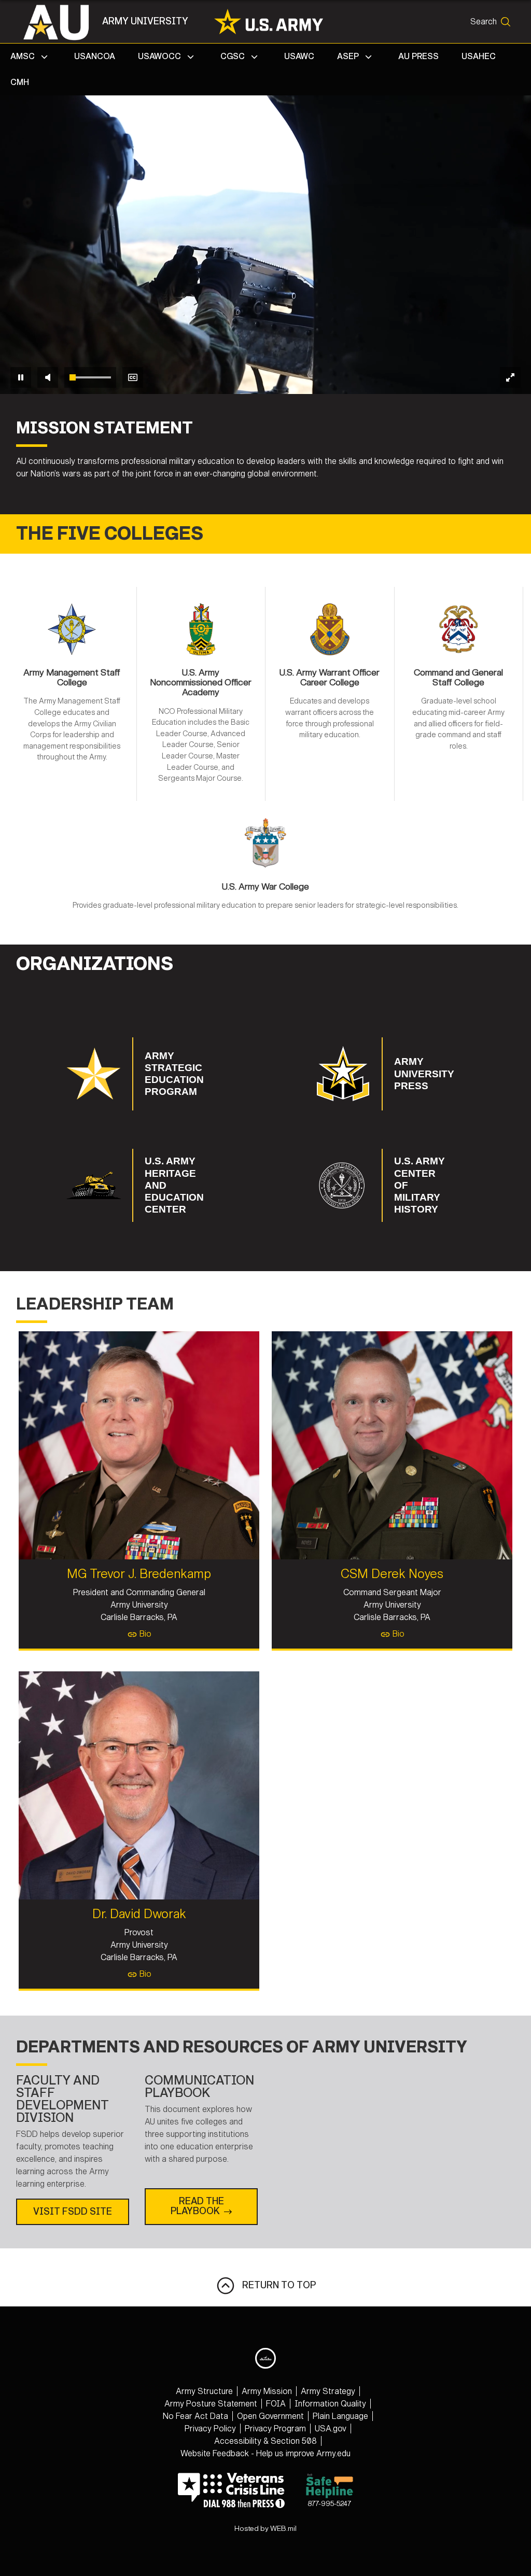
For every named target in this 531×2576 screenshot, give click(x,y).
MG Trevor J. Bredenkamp (139, 1574)
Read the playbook (197, 2206)
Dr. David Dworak (139, 1914)
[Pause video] (21, 377)
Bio (144, 1634)
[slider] (90, 377)
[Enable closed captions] (133, 377)
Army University (145, 21)
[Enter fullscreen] (510, 377)
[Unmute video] (48, 377)
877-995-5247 (329, 2504)
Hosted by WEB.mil (265, 2529)
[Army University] (61, 22)
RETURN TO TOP (276, 2285)
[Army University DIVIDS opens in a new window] (265, 2358)
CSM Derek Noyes (392, 1574)
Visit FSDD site (73, 2212)
